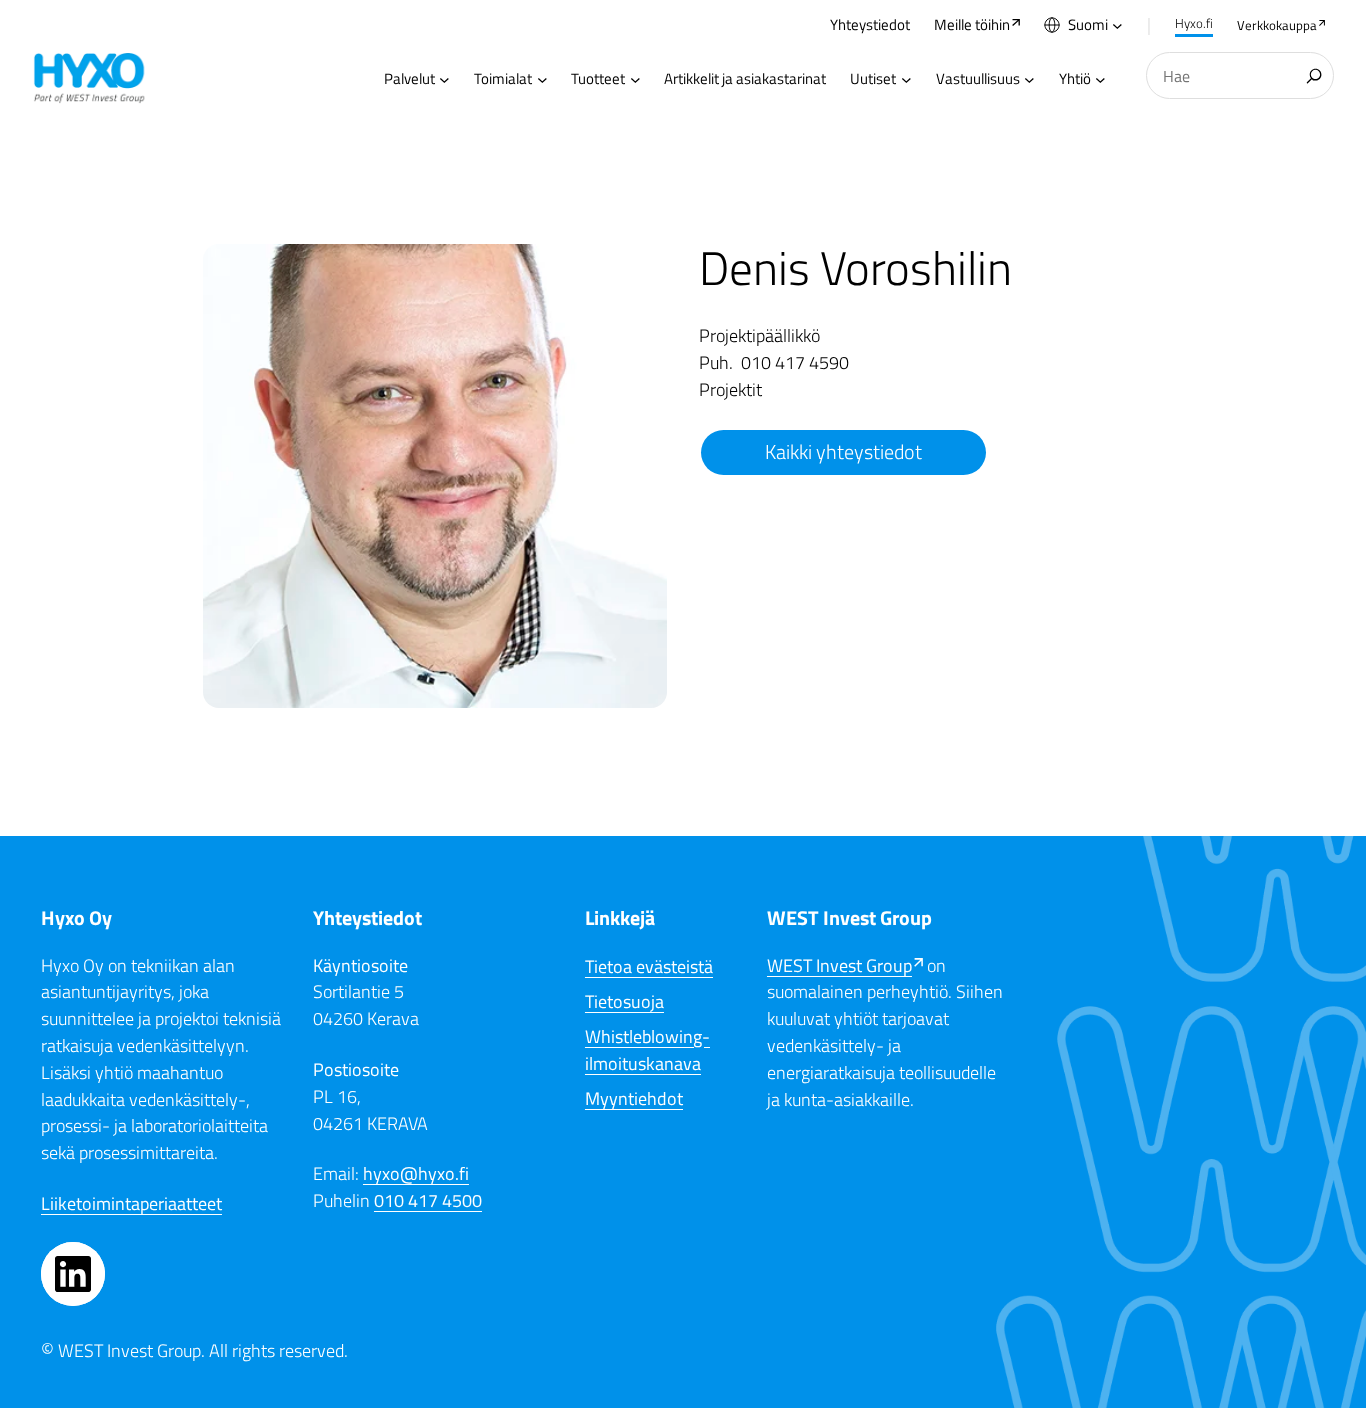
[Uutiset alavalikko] (906, 78)
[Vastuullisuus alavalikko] (1029, 78)
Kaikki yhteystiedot (843, 452)
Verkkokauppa (1277, 25)
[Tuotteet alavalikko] (635, 78)
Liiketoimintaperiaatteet (131, 1203)
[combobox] (1240, 75)
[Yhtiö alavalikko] (1100, 78)
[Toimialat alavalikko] (542, 78)
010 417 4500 (428, 1200)
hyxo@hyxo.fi (416, 1173)
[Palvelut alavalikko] (444, 78)
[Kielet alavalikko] (1117, 25)
